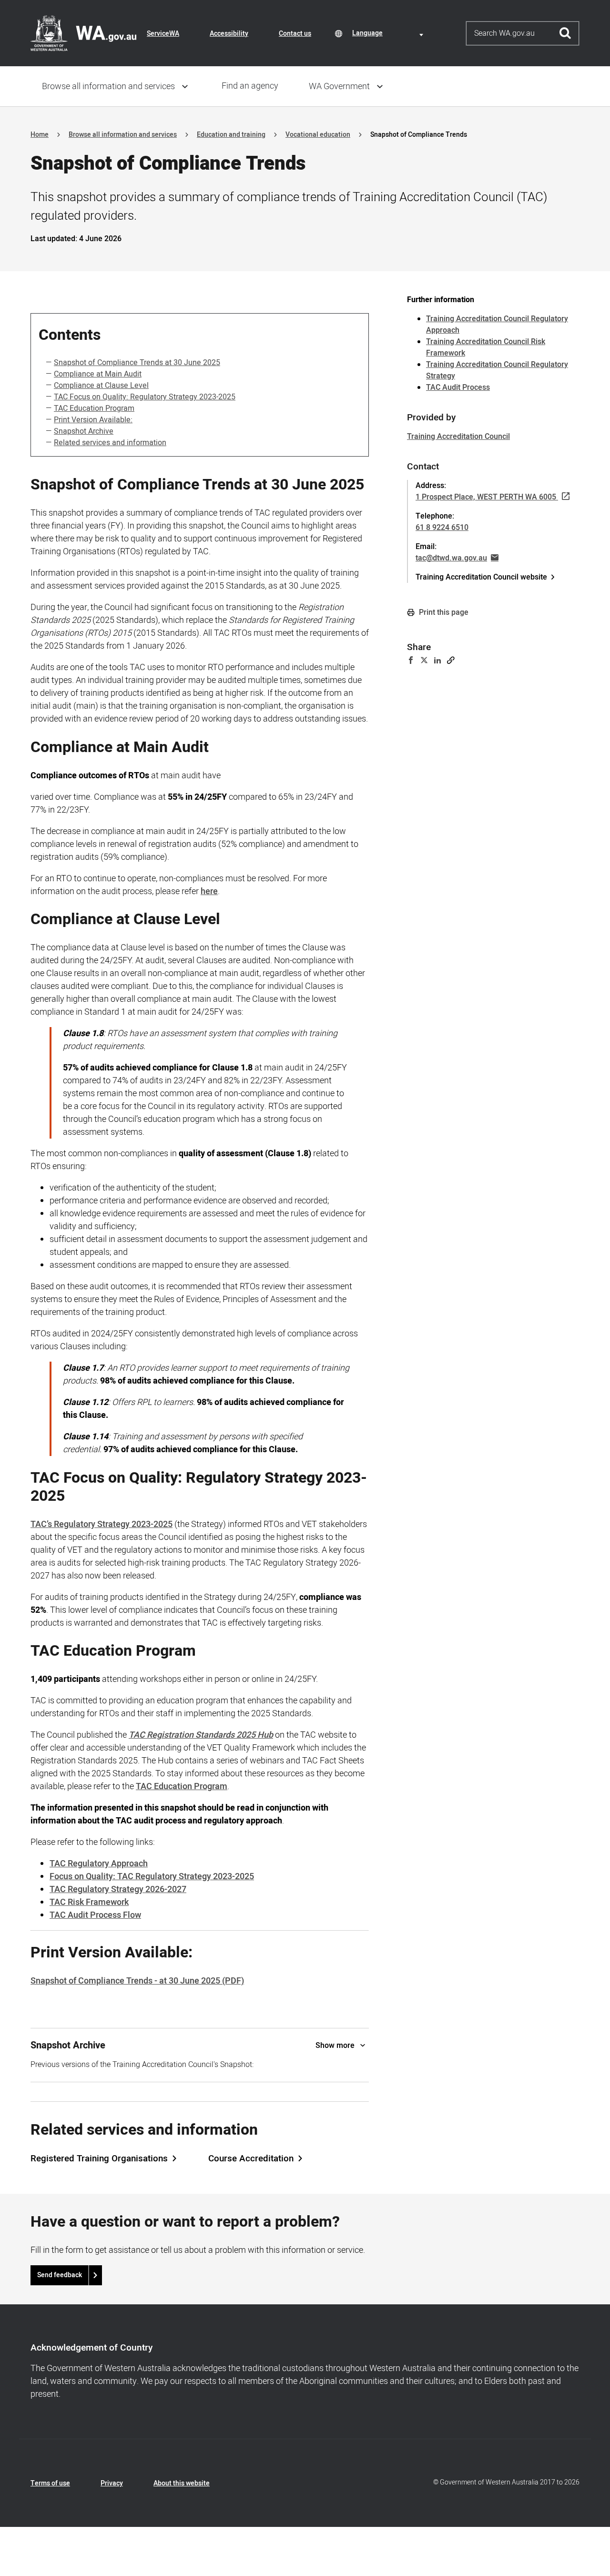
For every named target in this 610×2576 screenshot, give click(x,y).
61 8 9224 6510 (442, 528)
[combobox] (389, 33)
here (209, 891)
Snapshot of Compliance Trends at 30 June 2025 (137, 363)
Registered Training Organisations (99, 2159)
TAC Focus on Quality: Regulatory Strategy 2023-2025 (145, 397)
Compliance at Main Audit (98, 374)
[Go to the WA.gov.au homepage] (83, 33)
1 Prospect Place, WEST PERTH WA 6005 (486, 497)
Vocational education (318, 135)
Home (40, 135)
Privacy (112, 2483)
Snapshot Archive (84, 431)
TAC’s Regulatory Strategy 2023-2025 (102, 1524)
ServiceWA (163, 34)
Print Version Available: (93, 420)
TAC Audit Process (458, 387)
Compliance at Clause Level (101, 386)
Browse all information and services (108, 87)
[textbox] (389, 33)
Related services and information (110, 443)
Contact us (295, 34)
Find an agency (250, 86)
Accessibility (229, 34)
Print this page (443, 612)
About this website (182, 2483)
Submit (565, 33)
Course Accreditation (251, 2159)
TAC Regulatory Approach (99, 1864)
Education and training (231, 135)
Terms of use (50, 2483)
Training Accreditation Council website (481, 577)
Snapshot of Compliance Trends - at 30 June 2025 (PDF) (137, 1981)
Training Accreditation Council (458, 437)
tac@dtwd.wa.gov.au (451, 558)
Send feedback (60, 2275)
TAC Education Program (94, 408)
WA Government (339, 87)
